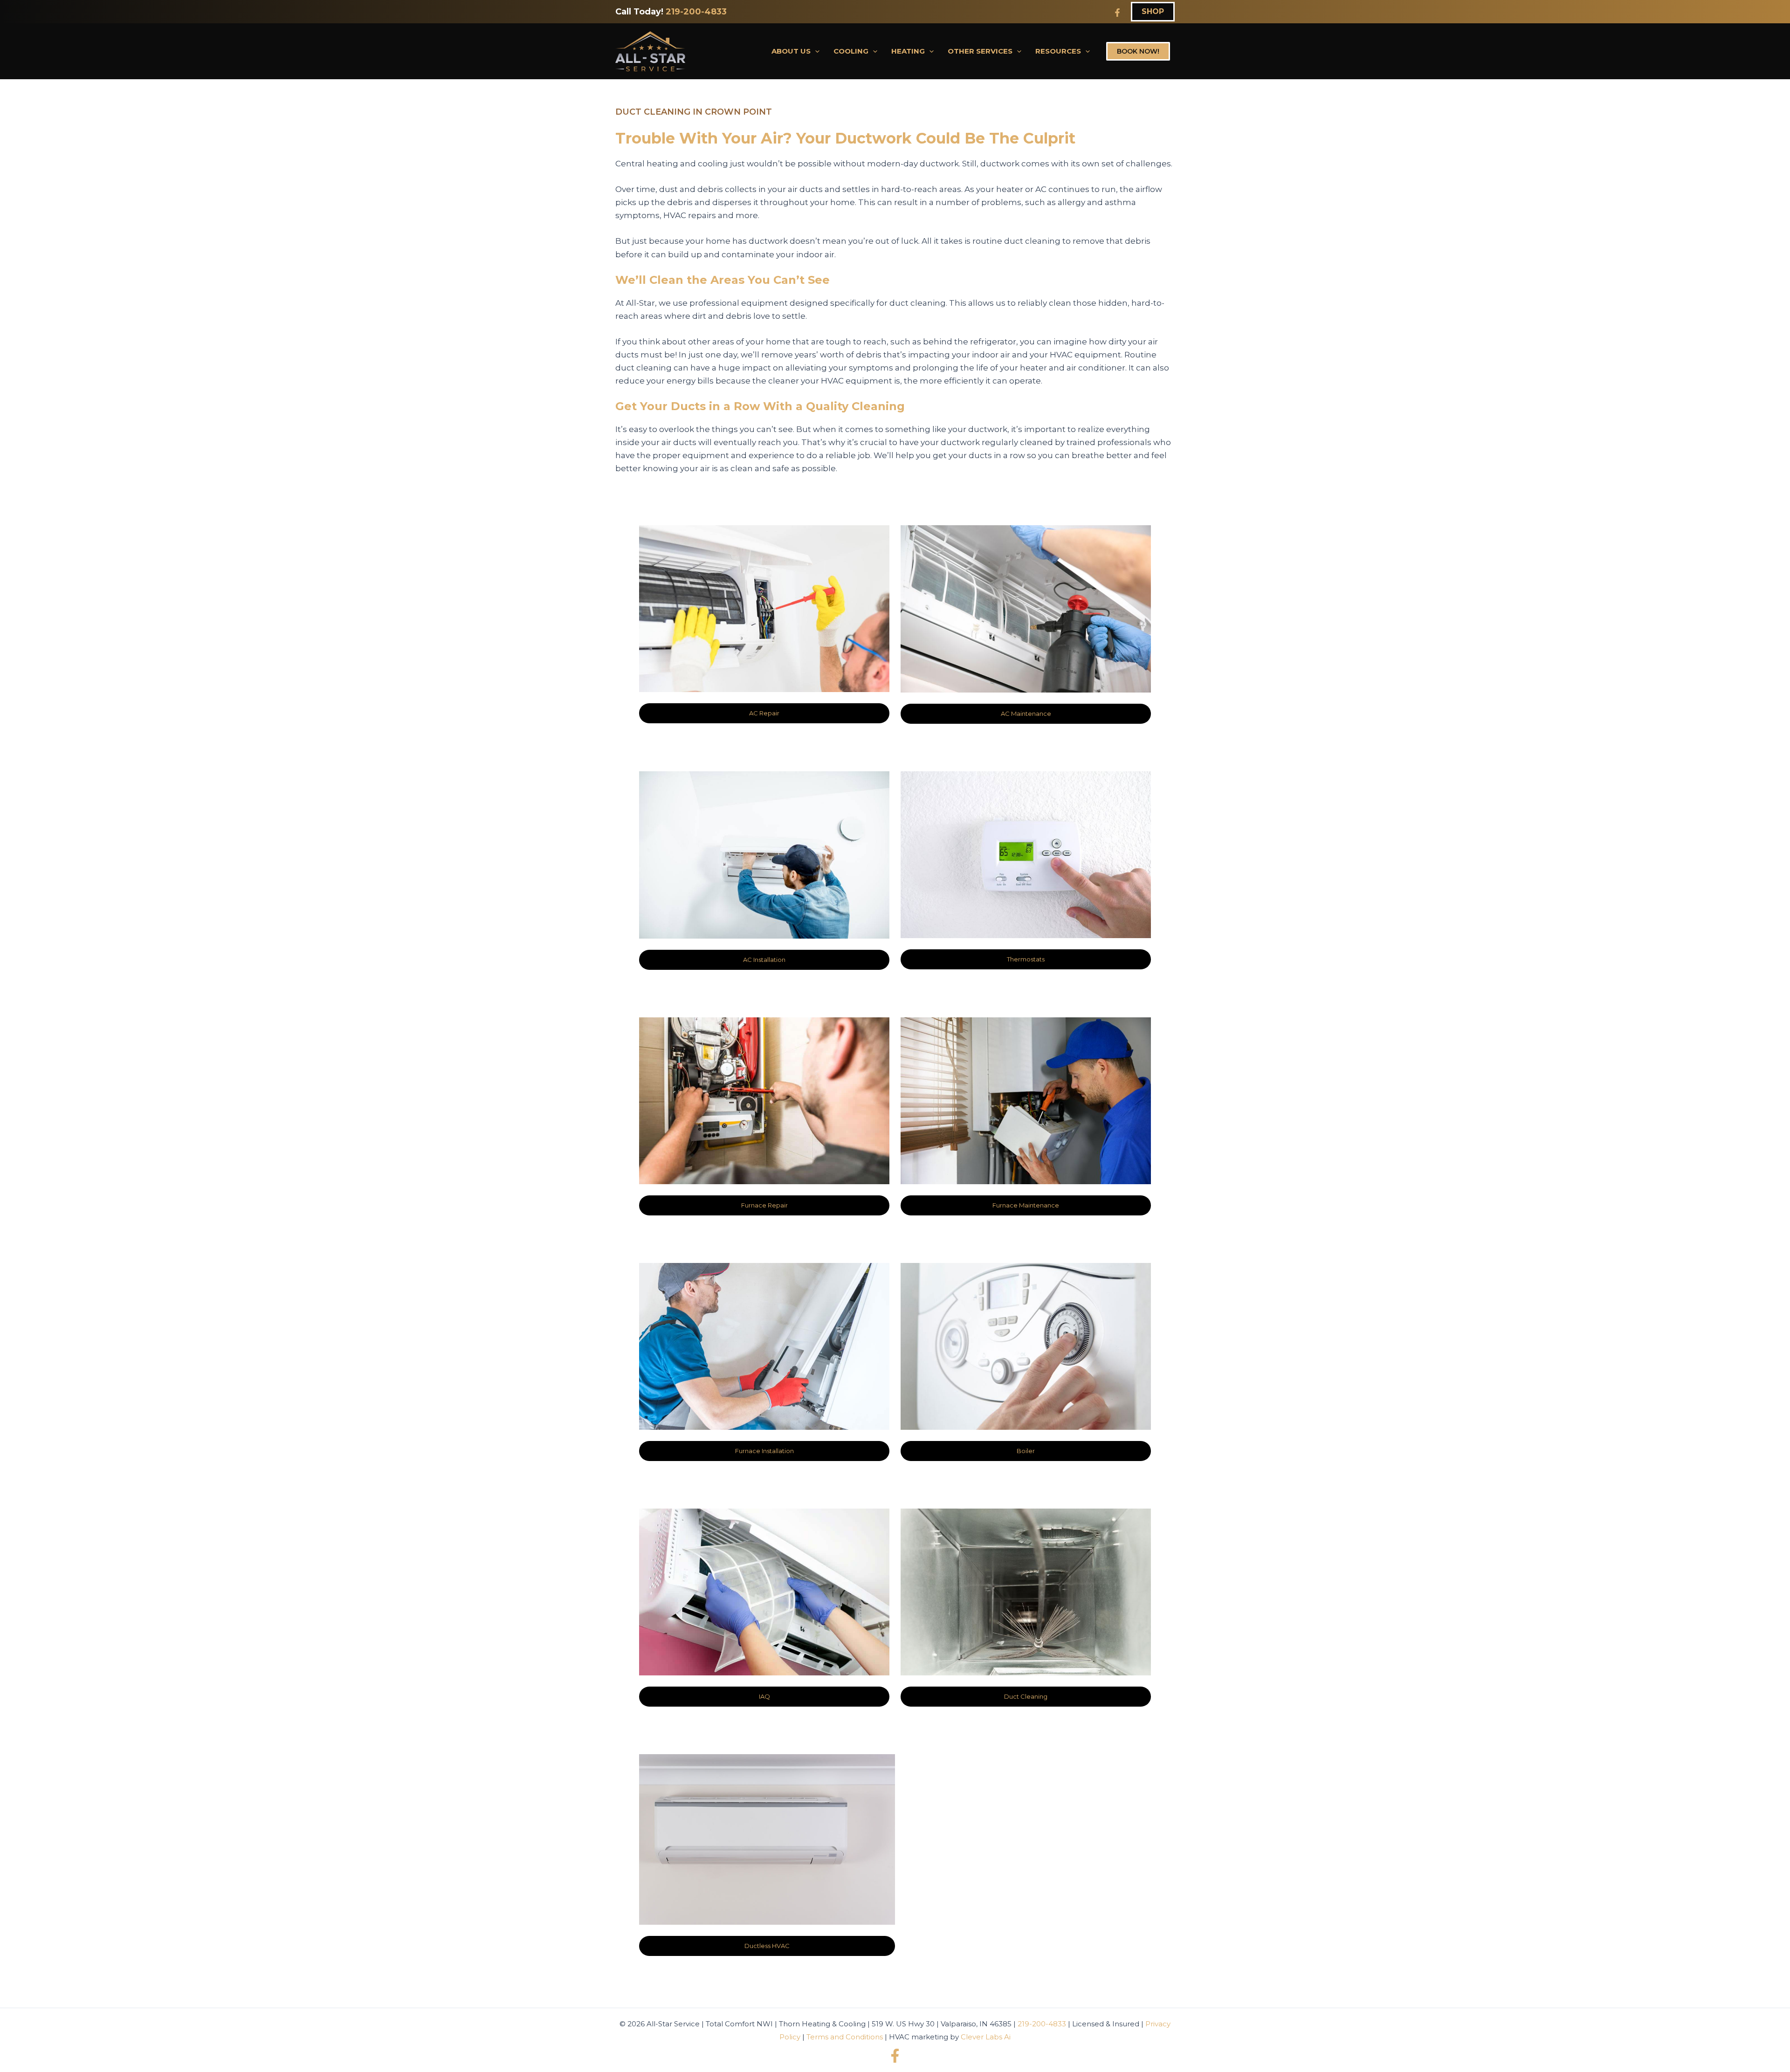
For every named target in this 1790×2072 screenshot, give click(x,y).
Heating (908, 51)
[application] (815, 51)
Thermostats (1026, 959)
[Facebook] (1117, 13)
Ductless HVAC (767, 1946)
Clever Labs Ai (986, 2037)
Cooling (851, 51)
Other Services (980, 51)
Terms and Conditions (845, 2037)
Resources (1058, 51)
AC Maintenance (1026, 714)
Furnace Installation (764, 1451)
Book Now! (1138, 51)
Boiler (1026, 1451)
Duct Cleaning (1026, 1696)
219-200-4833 (696, 12)
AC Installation (764, 960)
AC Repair (764, 713)
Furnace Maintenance (1026, 1205)
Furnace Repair (764, 1205)
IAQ (764, 1696)
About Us (791, 51)
